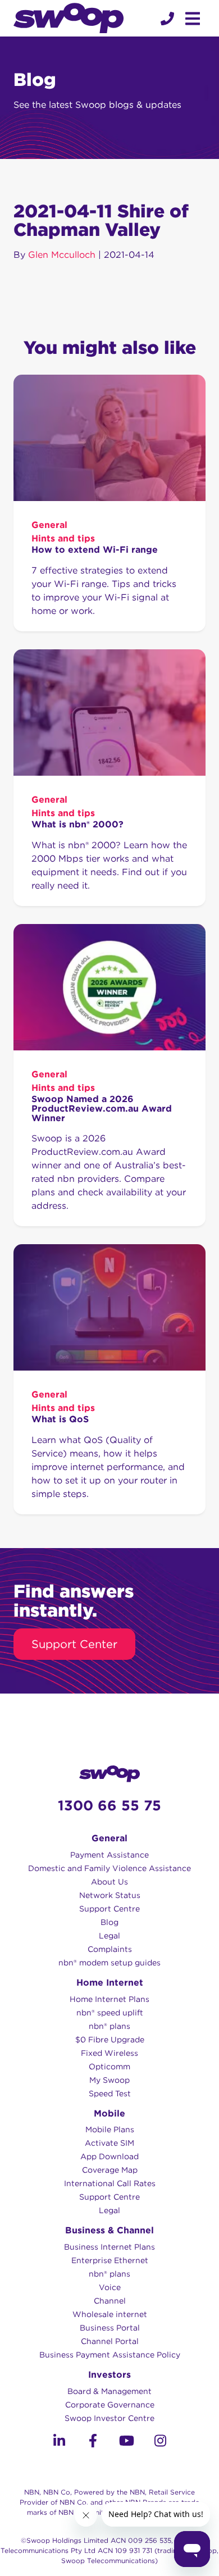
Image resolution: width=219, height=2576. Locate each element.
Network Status (110, 1895)
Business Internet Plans (109, 2247)
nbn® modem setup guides (109, 1963)
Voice (110, 2287)
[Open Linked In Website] (59, 2443)
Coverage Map (110, 2170)
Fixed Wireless (109, 2053)
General (49, 525)
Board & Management (109, 2391)
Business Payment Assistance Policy (110, 2355)
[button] (167, 19)
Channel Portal (110, 2341)
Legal (109, 1936)
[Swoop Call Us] (166, 19)
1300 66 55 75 (109, 1805)
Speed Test (110, 2093)
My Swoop (109, 2080)
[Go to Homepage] (69, 18)
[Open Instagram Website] (160, 2443)
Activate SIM (109, 2143)
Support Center (74, 1644)
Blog (109, 1922)
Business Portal (110, 2328)
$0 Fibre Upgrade (110, 2040)
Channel (110, 2301)
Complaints (110, 1949)
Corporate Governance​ (110, 2405)
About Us (109, 1882)
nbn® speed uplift (110, 2013)
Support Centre (109, 1909)
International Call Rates (110, 2183)
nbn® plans (109, 2026)
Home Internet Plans (109, 1999)
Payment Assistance (109, 1855)
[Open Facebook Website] (93, 2443)
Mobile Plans (110, 2129)
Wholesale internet (110, 2314)
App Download (109, 2156)
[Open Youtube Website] (126, 2443)
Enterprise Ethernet (110, 2260)
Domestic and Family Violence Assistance (109, 1868)
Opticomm (109, 2067)
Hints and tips (63, 538)
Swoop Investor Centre (109, 2418)
